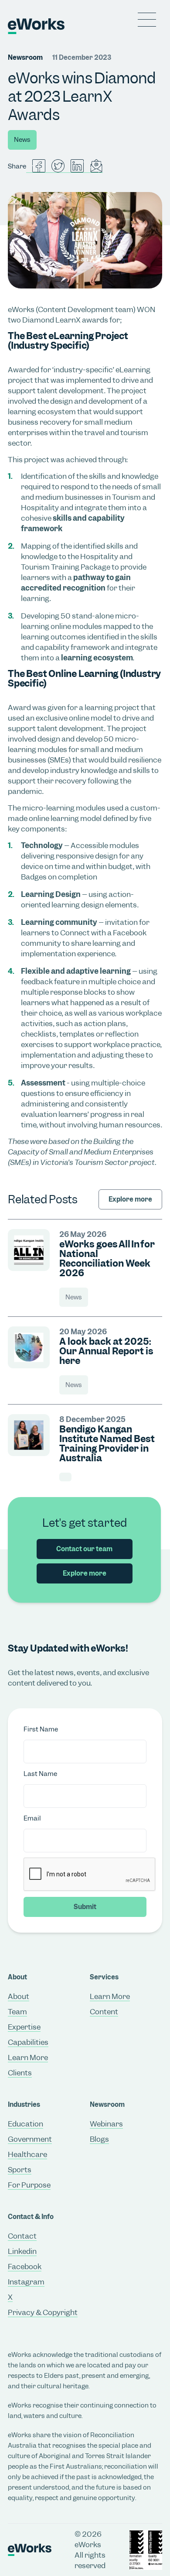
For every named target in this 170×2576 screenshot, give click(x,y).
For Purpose (29, 2185)
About (19, 1996)
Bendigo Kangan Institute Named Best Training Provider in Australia (107, 1444)
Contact (22, 2236)
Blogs (99, 2139)
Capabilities (28, 2042)
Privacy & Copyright (43, 2312)
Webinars (106, 2124)
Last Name (40, 1774)
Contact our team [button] (84, 1549)
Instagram (26, 2282)
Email (32, 1818)
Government (30, 2139)
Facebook (25, 2267)
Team (17, 2012)
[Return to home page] (16, 26)
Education (25, 2124)
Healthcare (27, 2154)
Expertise (24, 2027)
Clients (20, 2073)
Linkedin (22, 2251)
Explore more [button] (85, 1573)
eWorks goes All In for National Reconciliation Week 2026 (107, 1259)
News (22, 140)
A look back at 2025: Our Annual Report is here (106, 1351)
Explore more (130, 1199)
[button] (147, 20)
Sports (20, 2170)
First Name (41, 1729)
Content (104, 2012)
